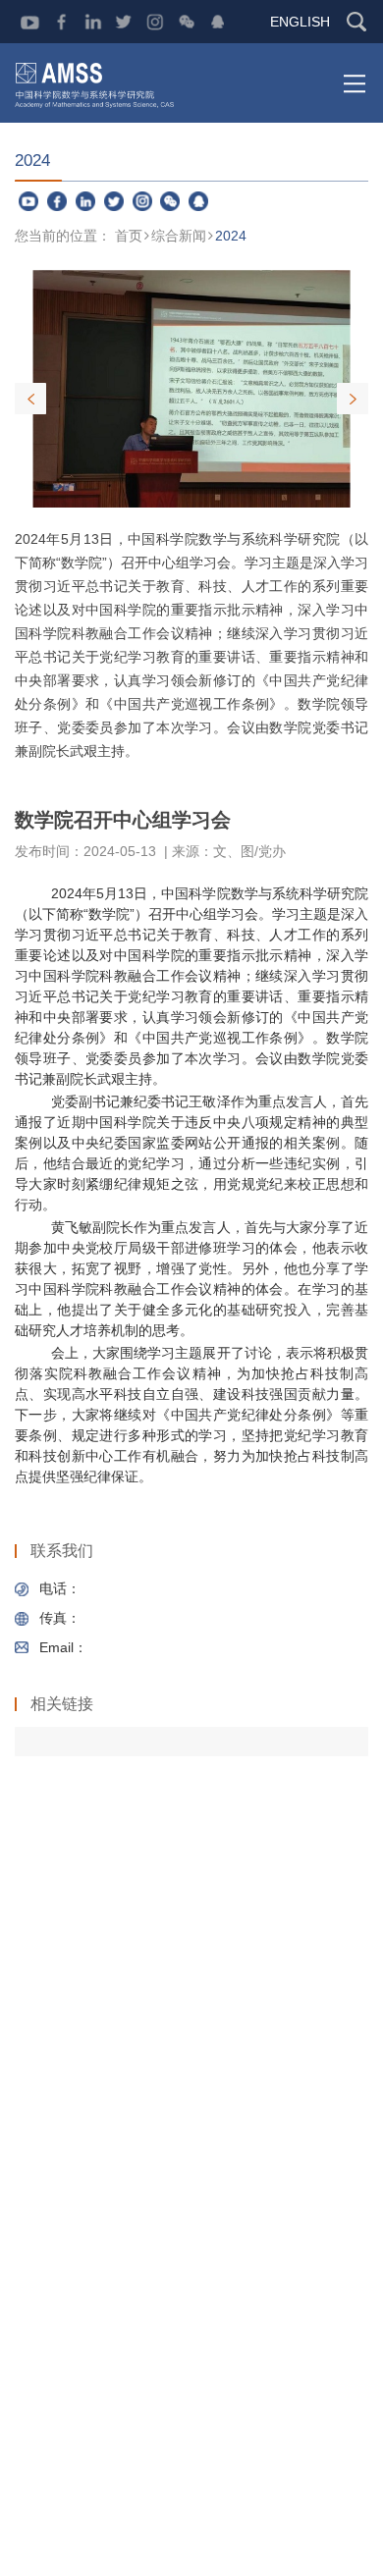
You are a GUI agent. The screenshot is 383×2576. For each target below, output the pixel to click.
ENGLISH (300, 22)
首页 (129, 236)
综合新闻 (179, 236)
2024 (231, 236)
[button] (353, 399)
